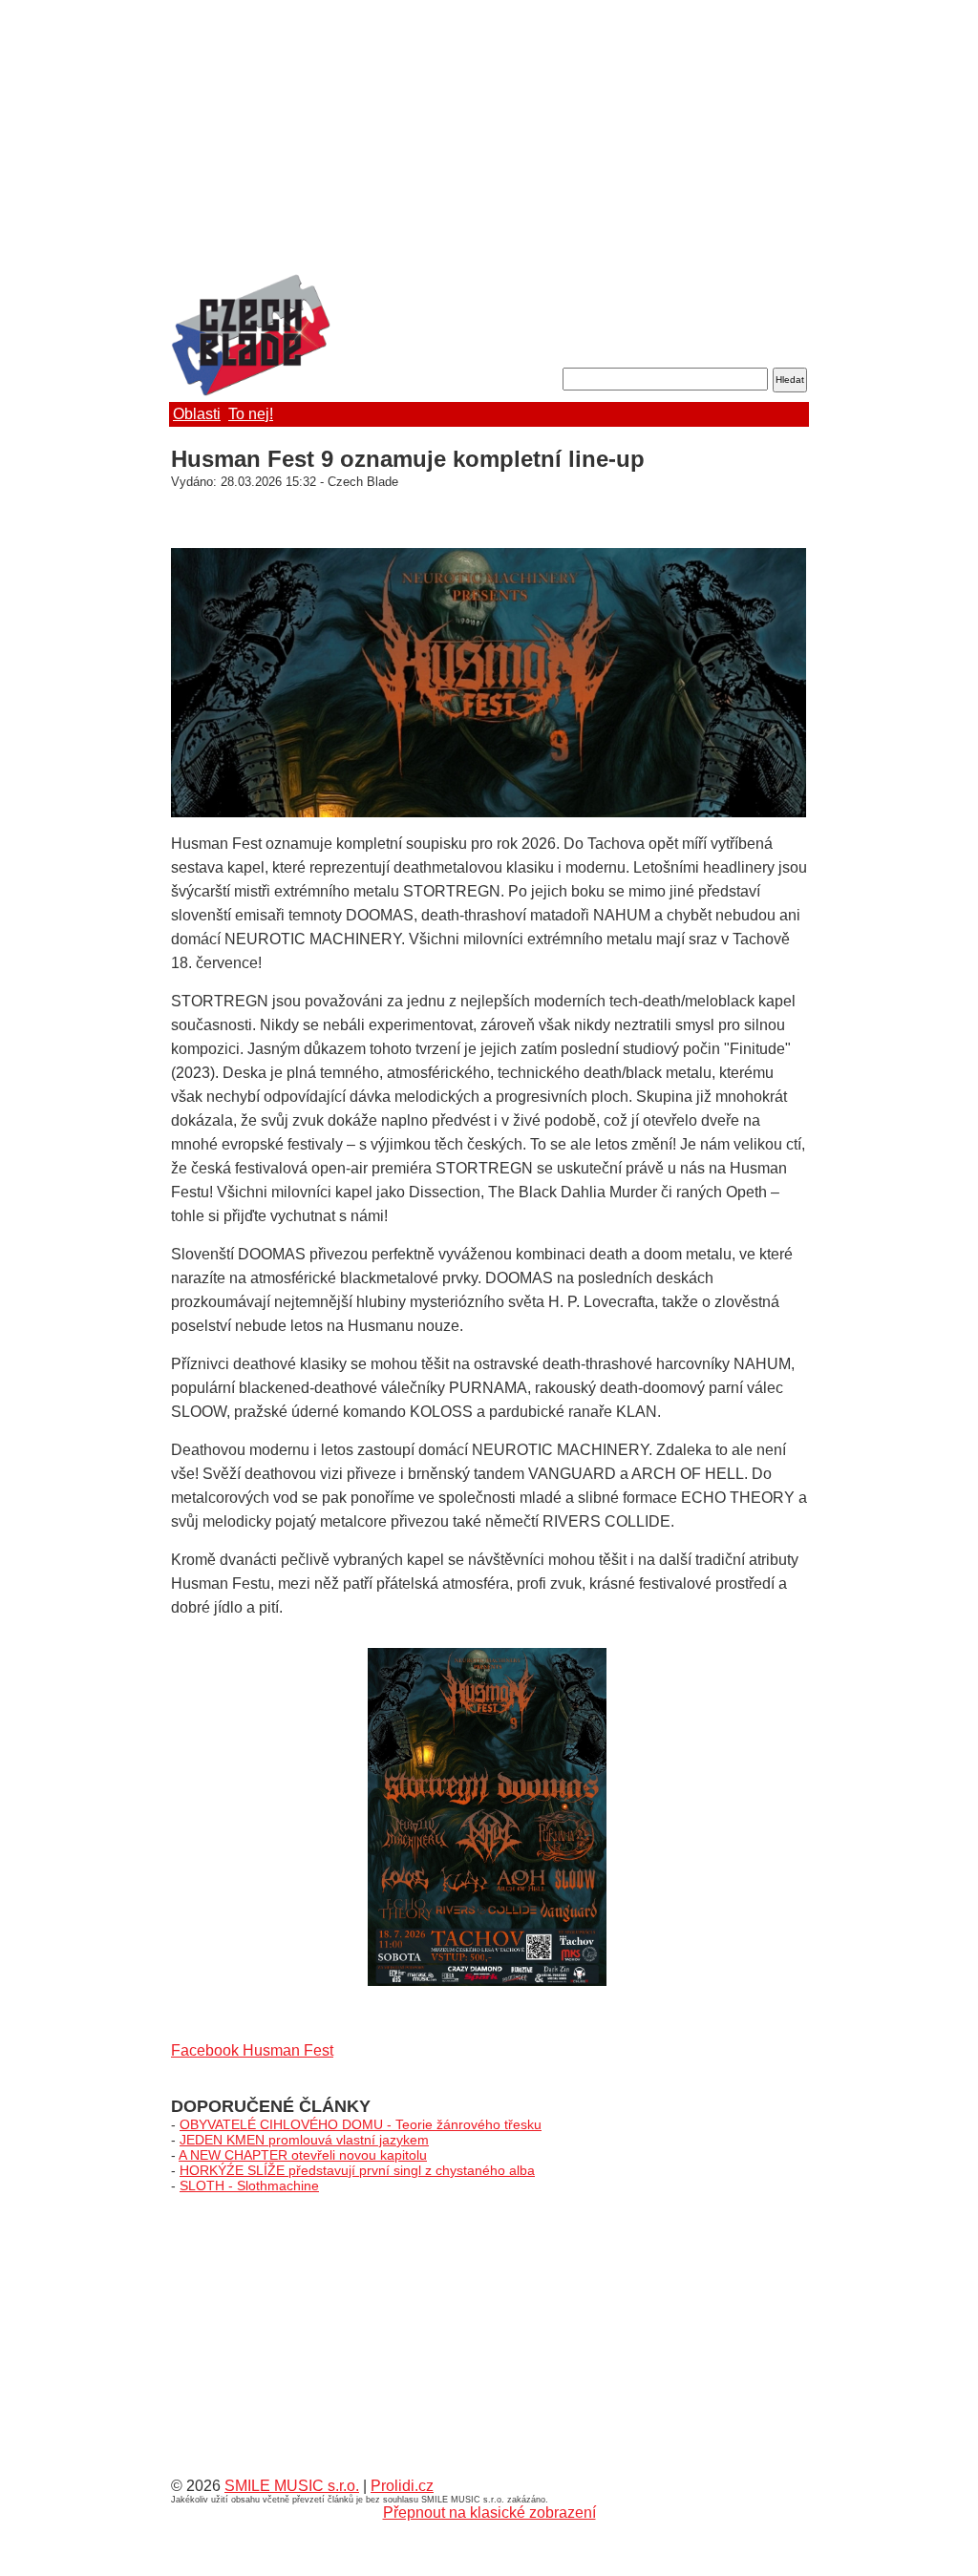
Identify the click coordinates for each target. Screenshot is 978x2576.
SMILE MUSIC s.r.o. (292, 2486)
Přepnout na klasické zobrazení (489, 2513)
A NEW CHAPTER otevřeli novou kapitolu (303, 2155)
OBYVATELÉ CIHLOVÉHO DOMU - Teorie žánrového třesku (361, 2124)
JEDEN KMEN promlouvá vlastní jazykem (304, 2140)
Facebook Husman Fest (252, 2050)
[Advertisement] (489, 138)
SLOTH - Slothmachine (249, 2185)
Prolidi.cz (402, 2486)
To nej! (251, 414)
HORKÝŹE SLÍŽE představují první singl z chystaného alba (357, 2170)
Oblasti (197, 414)
